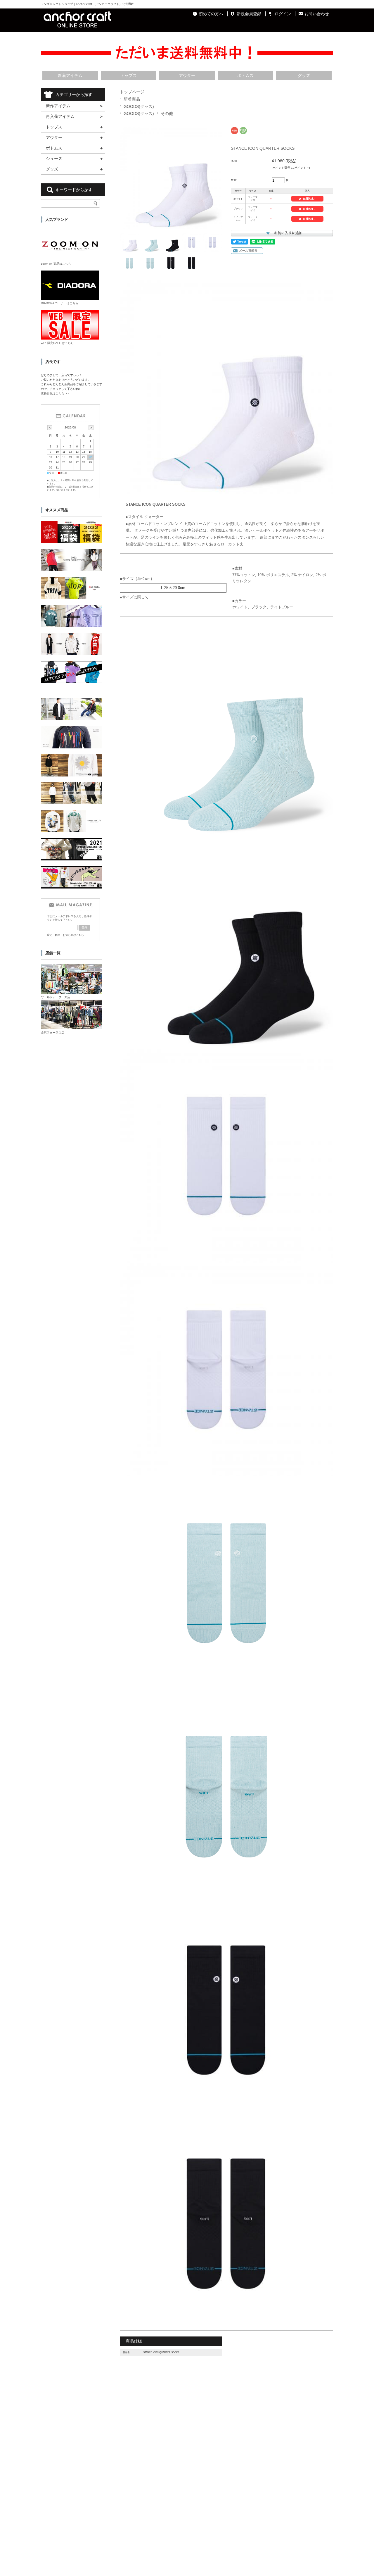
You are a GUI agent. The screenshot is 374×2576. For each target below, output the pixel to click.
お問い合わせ (317, 14)
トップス (129, 75)
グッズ (304, 75)
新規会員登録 (249, 14)
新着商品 (132, 99)
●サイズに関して (134, 597)
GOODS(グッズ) (139, 106)
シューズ (54, 159)
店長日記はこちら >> (55, 394)
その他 (167, 113)
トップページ (132, 92)
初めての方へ (211, 14)
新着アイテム (70, 75)
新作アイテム (58, 106)
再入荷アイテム (60, 116)
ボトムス (245, 75)
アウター (187, 75)
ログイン (283, 14)
